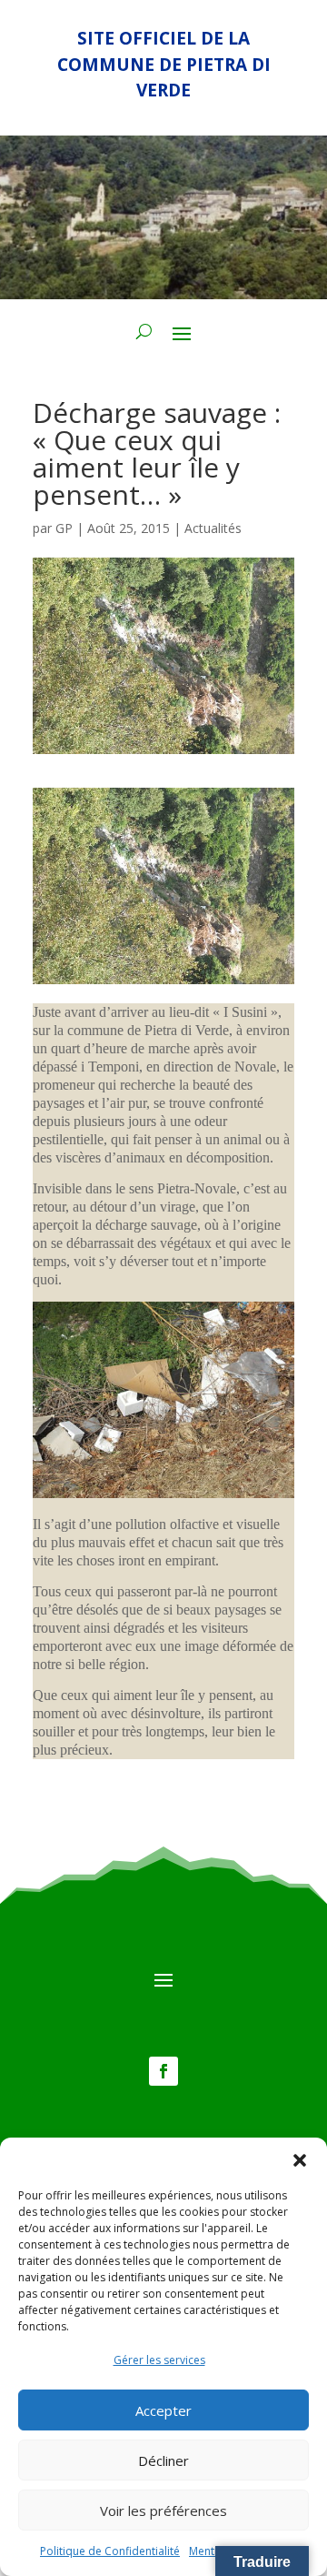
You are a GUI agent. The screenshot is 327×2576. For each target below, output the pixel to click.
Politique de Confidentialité (110, 2551)
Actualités (213, 528)
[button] (300, 2160)
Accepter (163, 2410)
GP (64, 528)
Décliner (163, 2460)
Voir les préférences (163, 2511)
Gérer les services (159, 2360)
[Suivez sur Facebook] (163, 2071)
